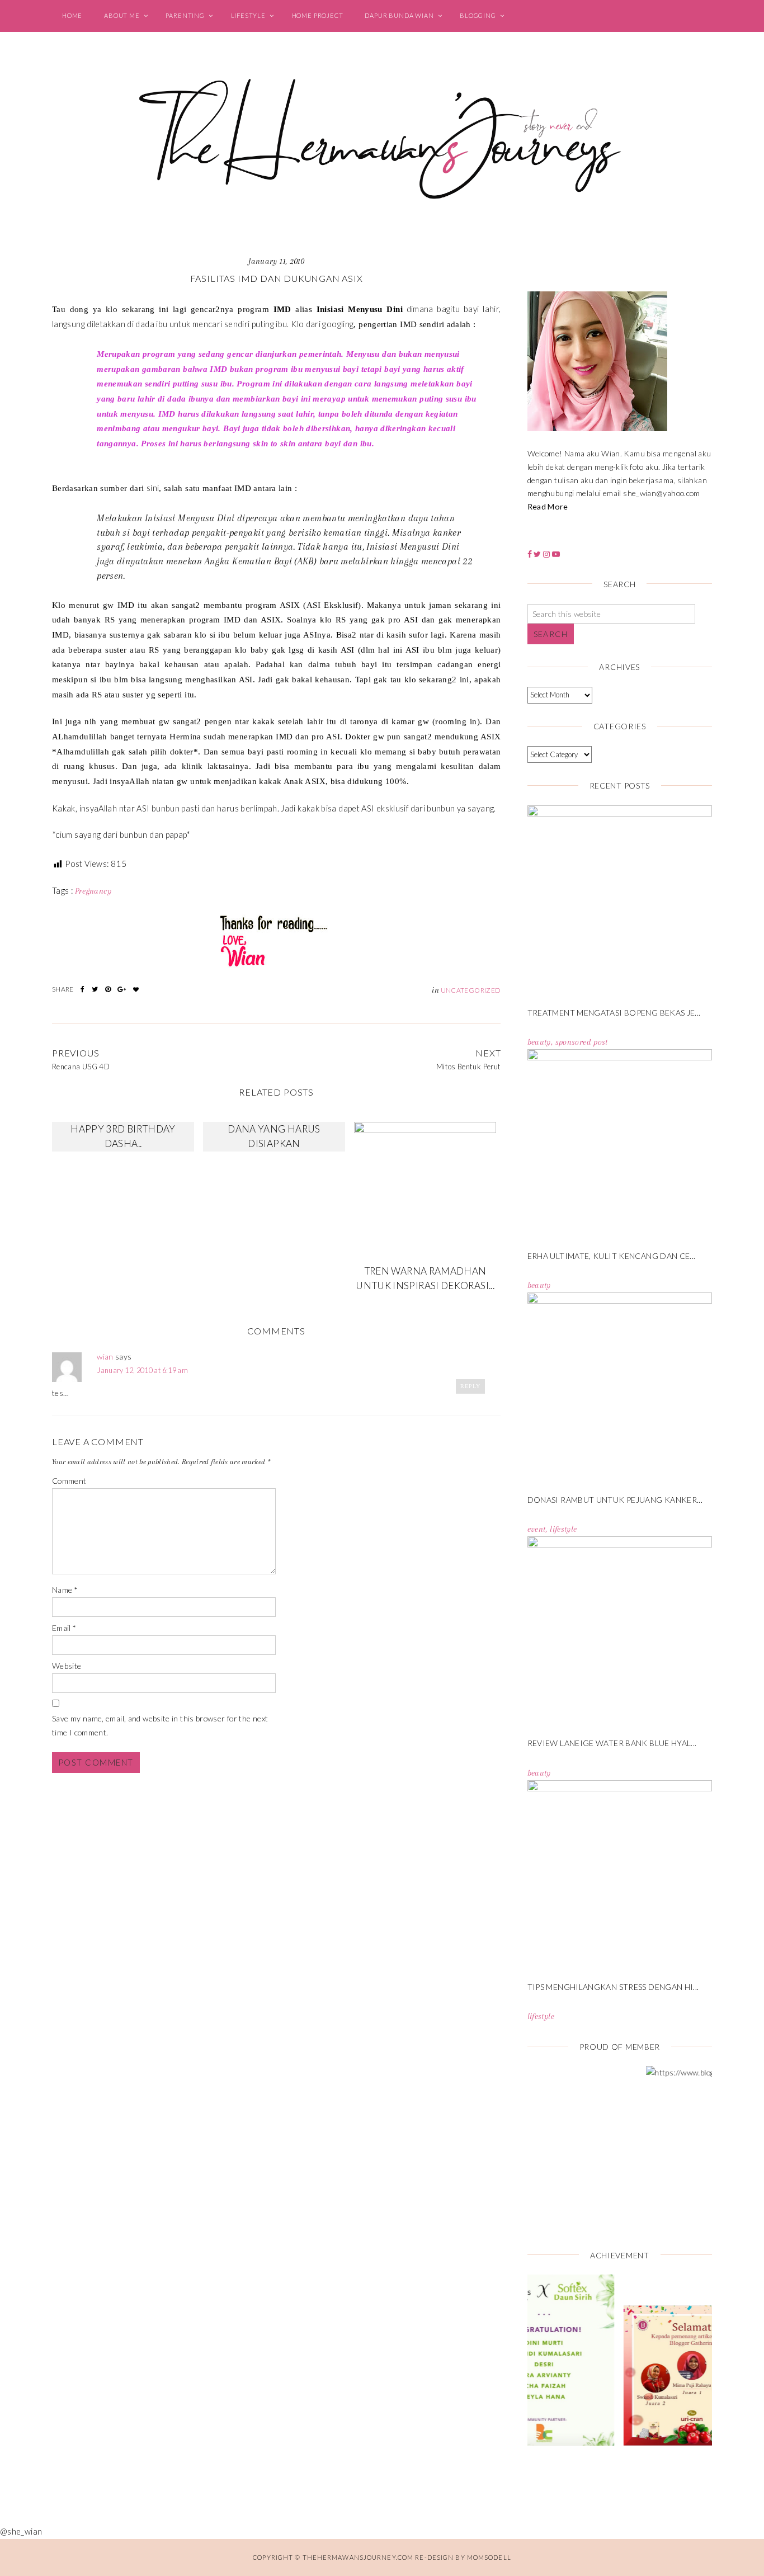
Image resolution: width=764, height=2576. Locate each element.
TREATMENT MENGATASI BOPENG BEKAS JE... (614, 1013)
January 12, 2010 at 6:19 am (142, 1370)
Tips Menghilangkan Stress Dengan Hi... (613, 1987)
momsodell (489, 2557)
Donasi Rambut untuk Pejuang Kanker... (615, 1500)
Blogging (478, 15)
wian (105, 1357)
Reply (470, 1386)
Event (537, 1529)
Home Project (318, 15)
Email (64, 1628)
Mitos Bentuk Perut (468, 1067)
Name (65, 1590)
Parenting (185, 15)
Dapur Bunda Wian (399, 15)
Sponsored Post (582, 1042)
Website (67, 1666)
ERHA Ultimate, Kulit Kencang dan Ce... (612, 1256)
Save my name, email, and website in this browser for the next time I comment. (160, 1726)
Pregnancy (93, 891)
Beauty (539, 1042)
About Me (122, 15)
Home (72, 15)
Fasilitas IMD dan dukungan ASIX (277, 278)
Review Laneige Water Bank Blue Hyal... (612, 1743)
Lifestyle (248, 15)
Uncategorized (471, 990)
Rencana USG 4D (81, 1067)
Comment (69, 1481)
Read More (548, 506)
